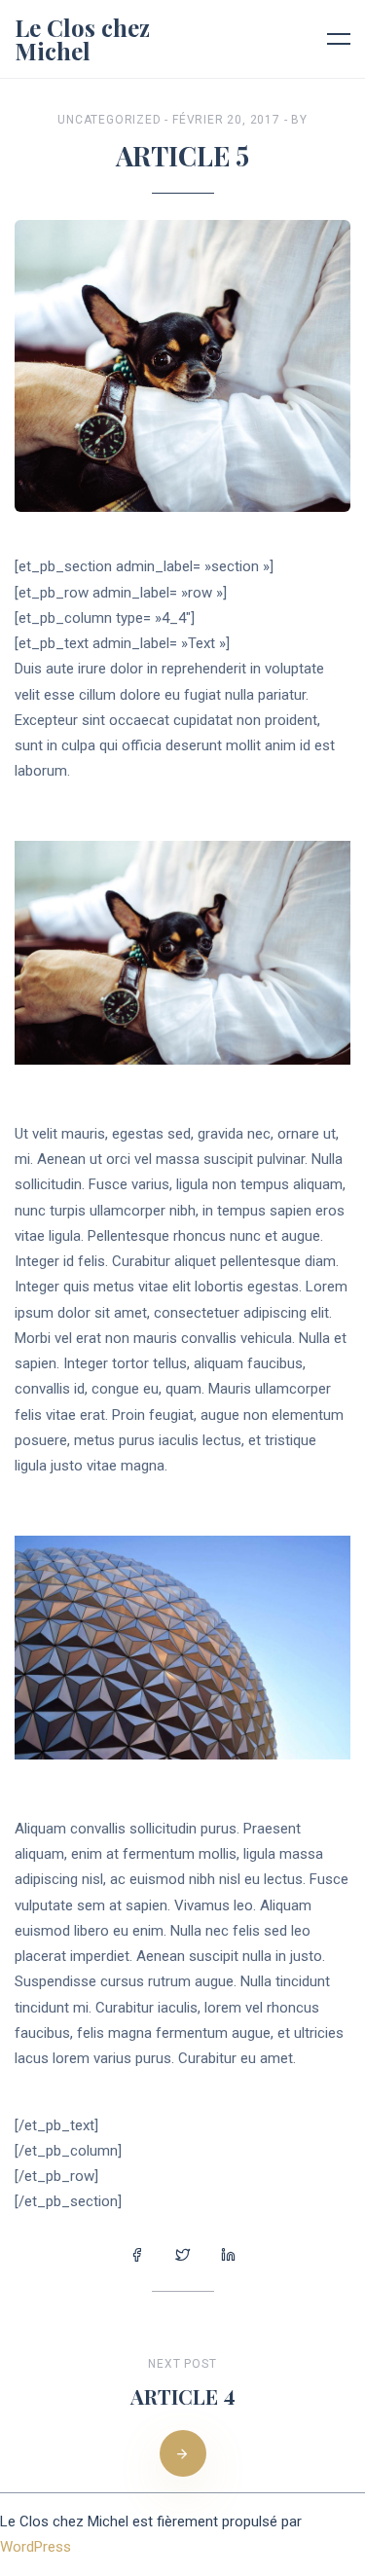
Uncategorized (109, 120)
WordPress (36, 2547)
